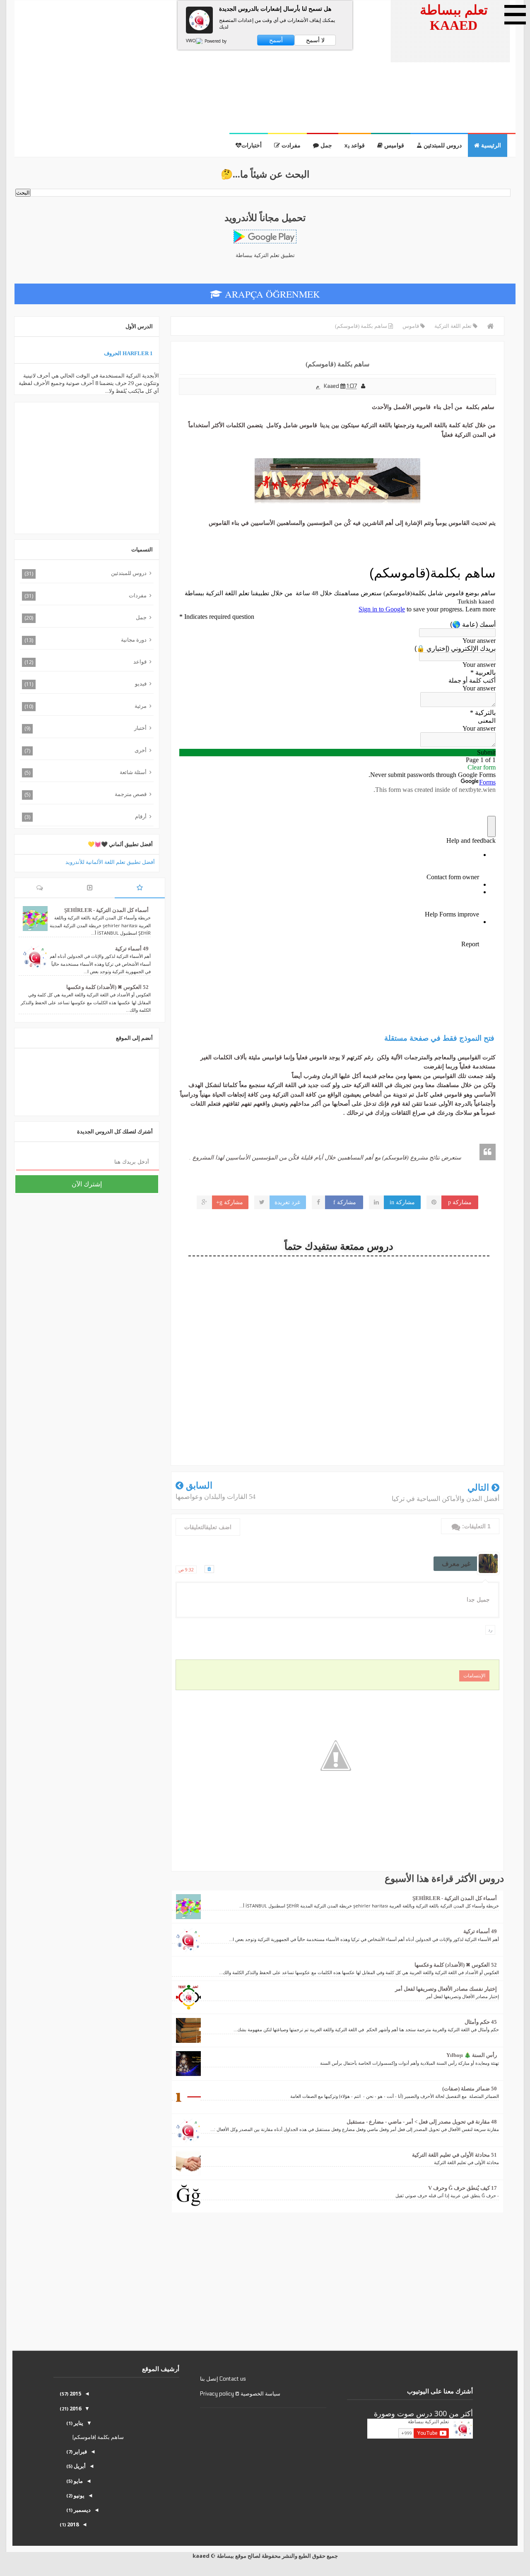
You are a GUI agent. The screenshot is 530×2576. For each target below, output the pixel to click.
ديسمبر (82, 2510)
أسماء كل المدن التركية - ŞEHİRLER (455, 1898)
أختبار (140, 728)
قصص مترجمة (131, 794)
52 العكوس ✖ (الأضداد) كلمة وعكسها (456, 1965)
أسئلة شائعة (133, 772)
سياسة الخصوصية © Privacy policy (240, 2394)
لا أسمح (315, 40)
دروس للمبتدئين (442, 146)
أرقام (141, 816)
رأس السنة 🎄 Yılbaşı (472, 2055)
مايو (78, 2481)
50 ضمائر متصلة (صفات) (470, 2089)
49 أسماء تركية (480, 1931)
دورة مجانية (134, 640)
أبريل (79, 2466)
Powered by (215, 41)
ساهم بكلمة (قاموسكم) (98, 2437)
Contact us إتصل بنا (223, 2379)
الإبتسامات (474, 1676)
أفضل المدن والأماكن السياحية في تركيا (446, 1499)
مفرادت (290, 146)
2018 (72, 2524)
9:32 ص (186, 1569)
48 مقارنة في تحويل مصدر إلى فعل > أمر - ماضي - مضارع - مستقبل (422, 2122)
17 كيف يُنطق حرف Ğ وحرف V (463, 2188)
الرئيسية (490, 146)
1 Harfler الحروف (128, 353)
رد (490, 1630)
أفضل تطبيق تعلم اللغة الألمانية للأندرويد (110, 862)
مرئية (141, 706)
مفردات (138, 595)
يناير (78, 2423)
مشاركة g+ (230, 1202)
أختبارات (252, 146)
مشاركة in (402, 1202)
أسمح (276, 40)
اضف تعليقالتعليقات (208, 1527)
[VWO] (195, 41)
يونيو (78, 2495)
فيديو (141, 683)
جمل (325, 146)
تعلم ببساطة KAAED (454, 18)
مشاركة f (345, 1202)
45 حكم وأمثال (481, 2022)
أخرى (141, 750)
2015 (75, 2393)
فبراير (80, 2451)
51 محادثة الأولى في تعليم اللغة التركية (454, 2155)
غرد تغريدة (287, 1202)
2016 (75, 2408)
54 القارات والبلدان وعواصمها (216, 1497)
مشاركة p (460, 1202)
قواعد (140, 661)
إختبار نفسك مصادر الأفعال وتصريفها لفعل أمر (446, 1989)
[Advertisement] (198, 67)
